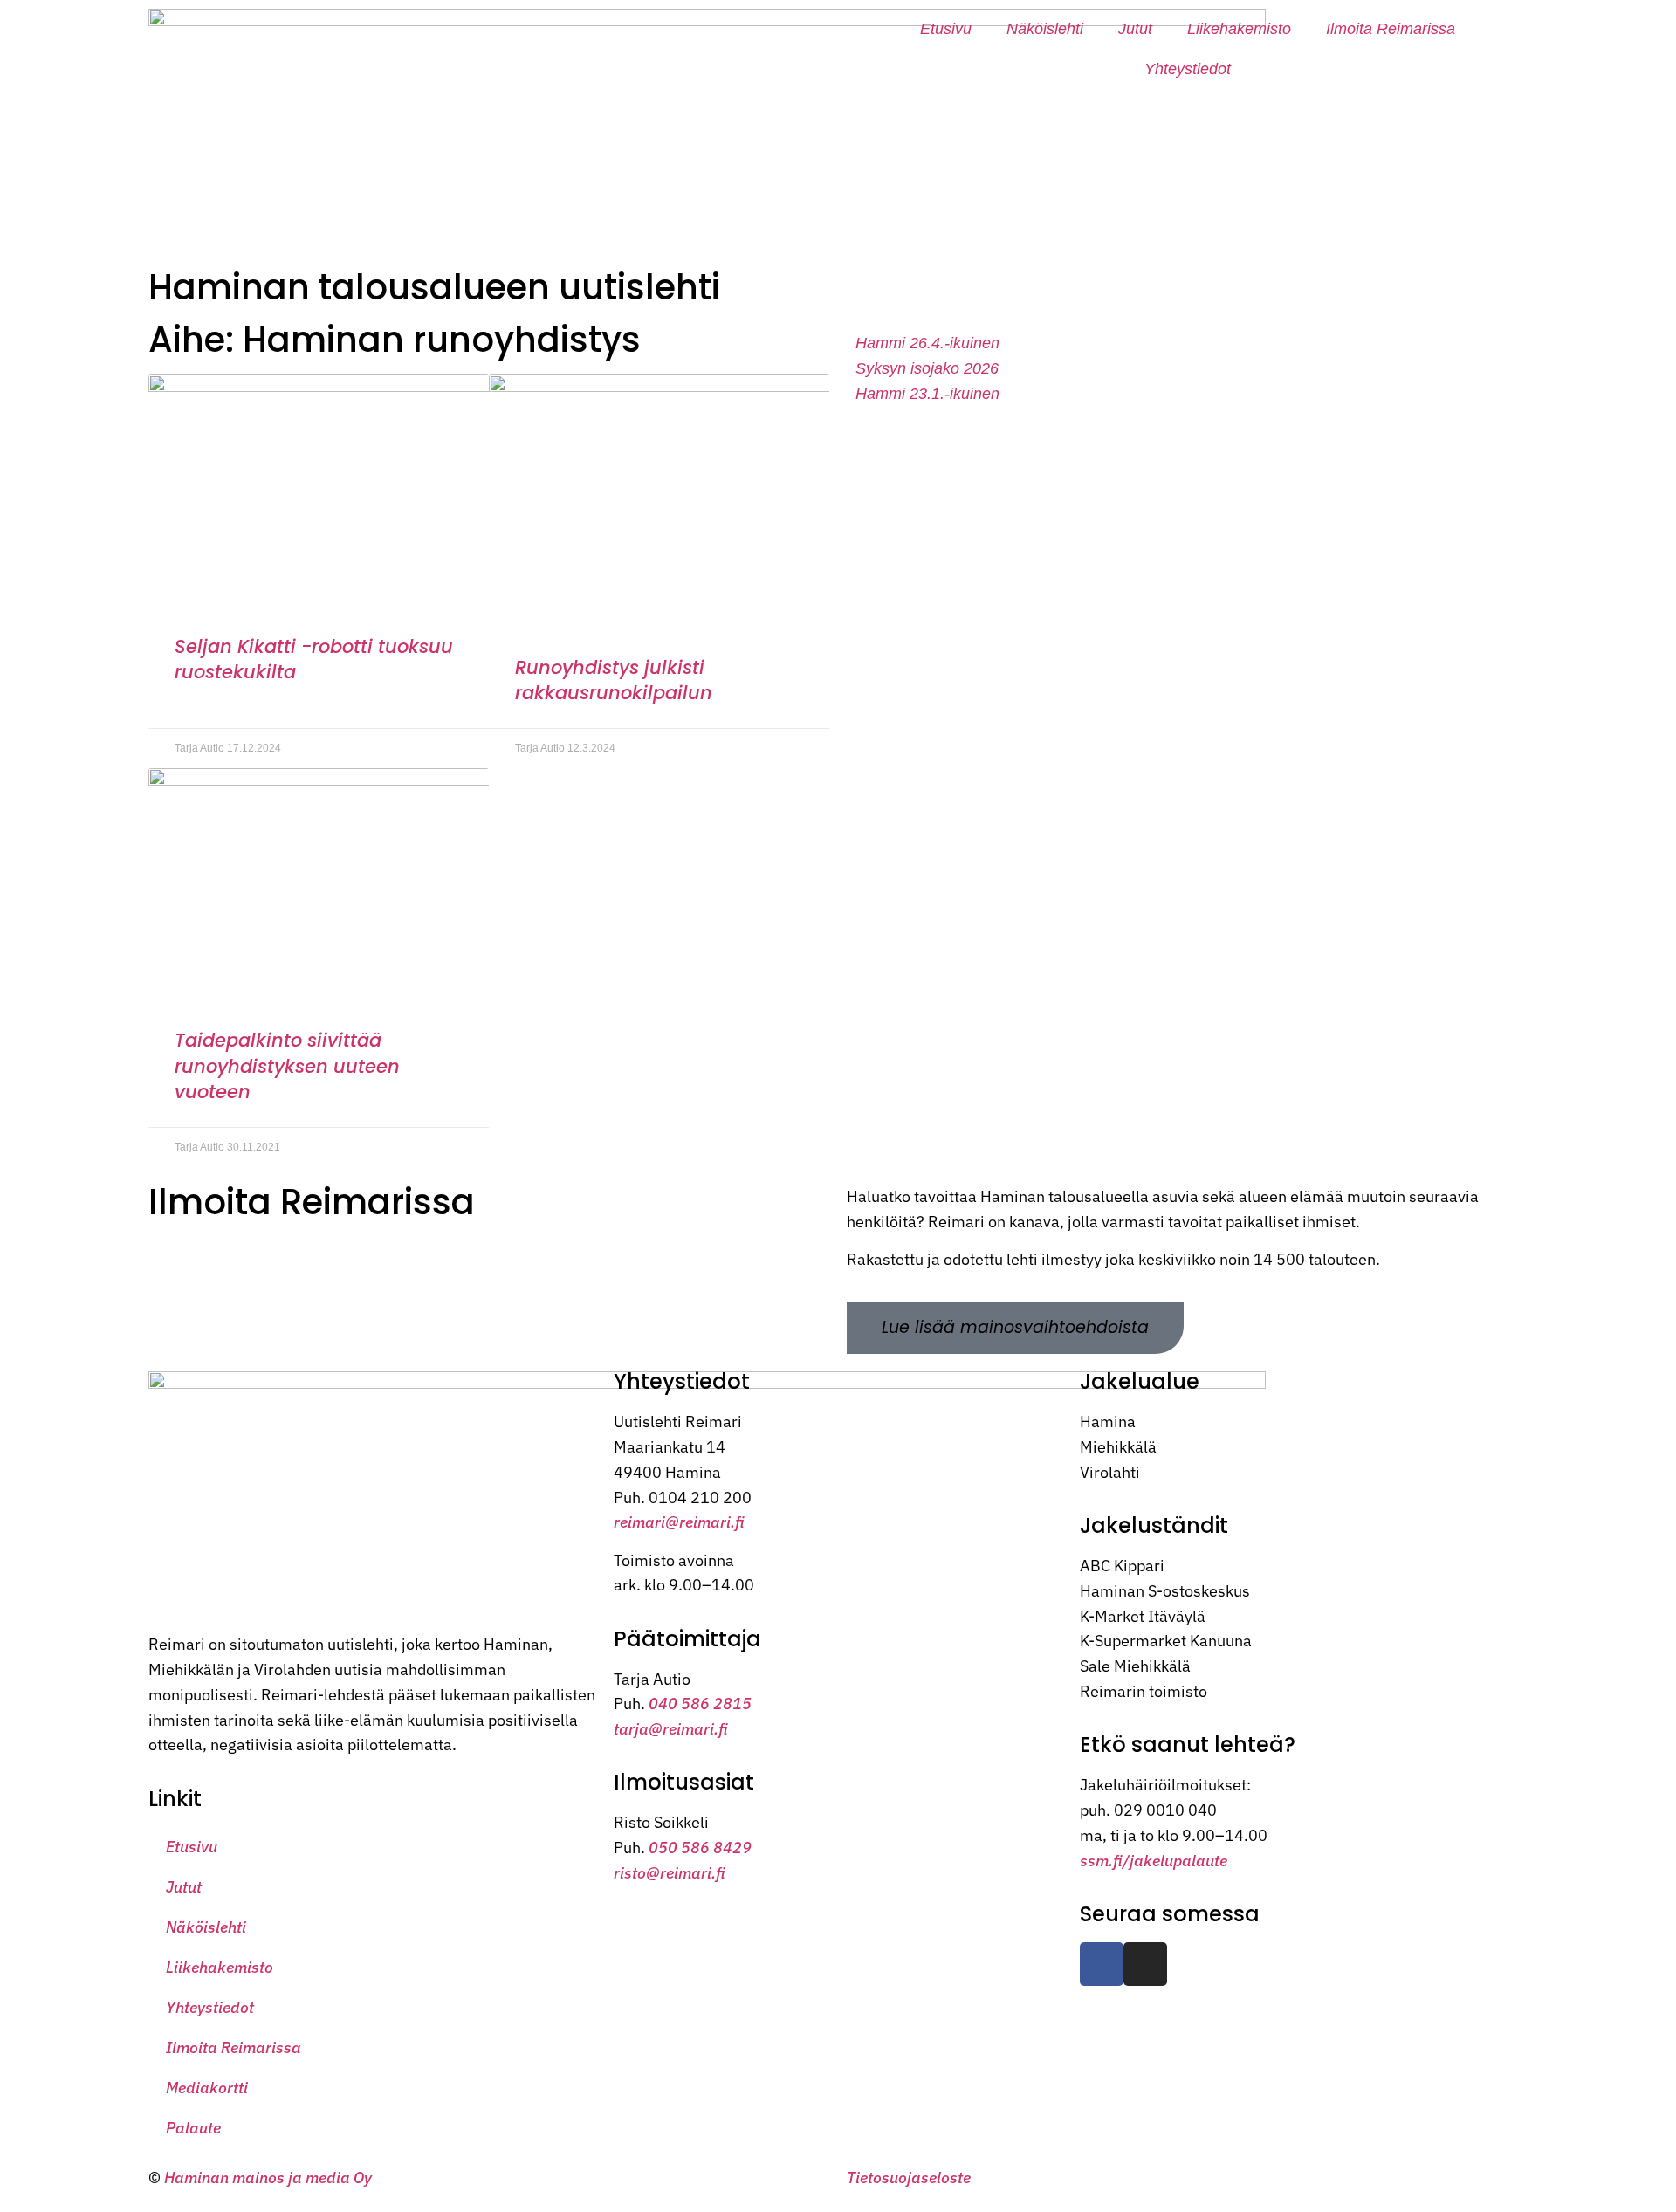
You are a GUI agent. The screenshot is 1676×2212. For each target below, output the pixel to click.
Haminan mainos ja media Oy (270, 2178)
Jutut (1135, 29)
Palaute (193, 2128)
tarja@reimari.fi (671, 1729)
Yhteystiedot (1188, 69)
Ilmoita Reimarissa (1391, 29)
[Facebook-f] (1102, 1964)
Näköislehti (1045, 29)
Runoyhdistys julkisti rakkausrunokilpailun (614, 680)
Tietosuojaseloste (909, 2178)
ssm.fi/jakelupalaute (1154, 1861)
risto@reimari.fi (670, 1873)
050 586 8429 (700, 1848)
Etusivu (946, 29)
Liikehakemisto (1239, 29)
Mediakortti (207, 2088)
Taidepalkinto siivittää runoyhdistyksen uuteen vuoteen (287, 1066)
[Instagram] (1145, 1964)
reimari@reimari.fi (679, 1522)
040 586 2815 (700, 1704)
